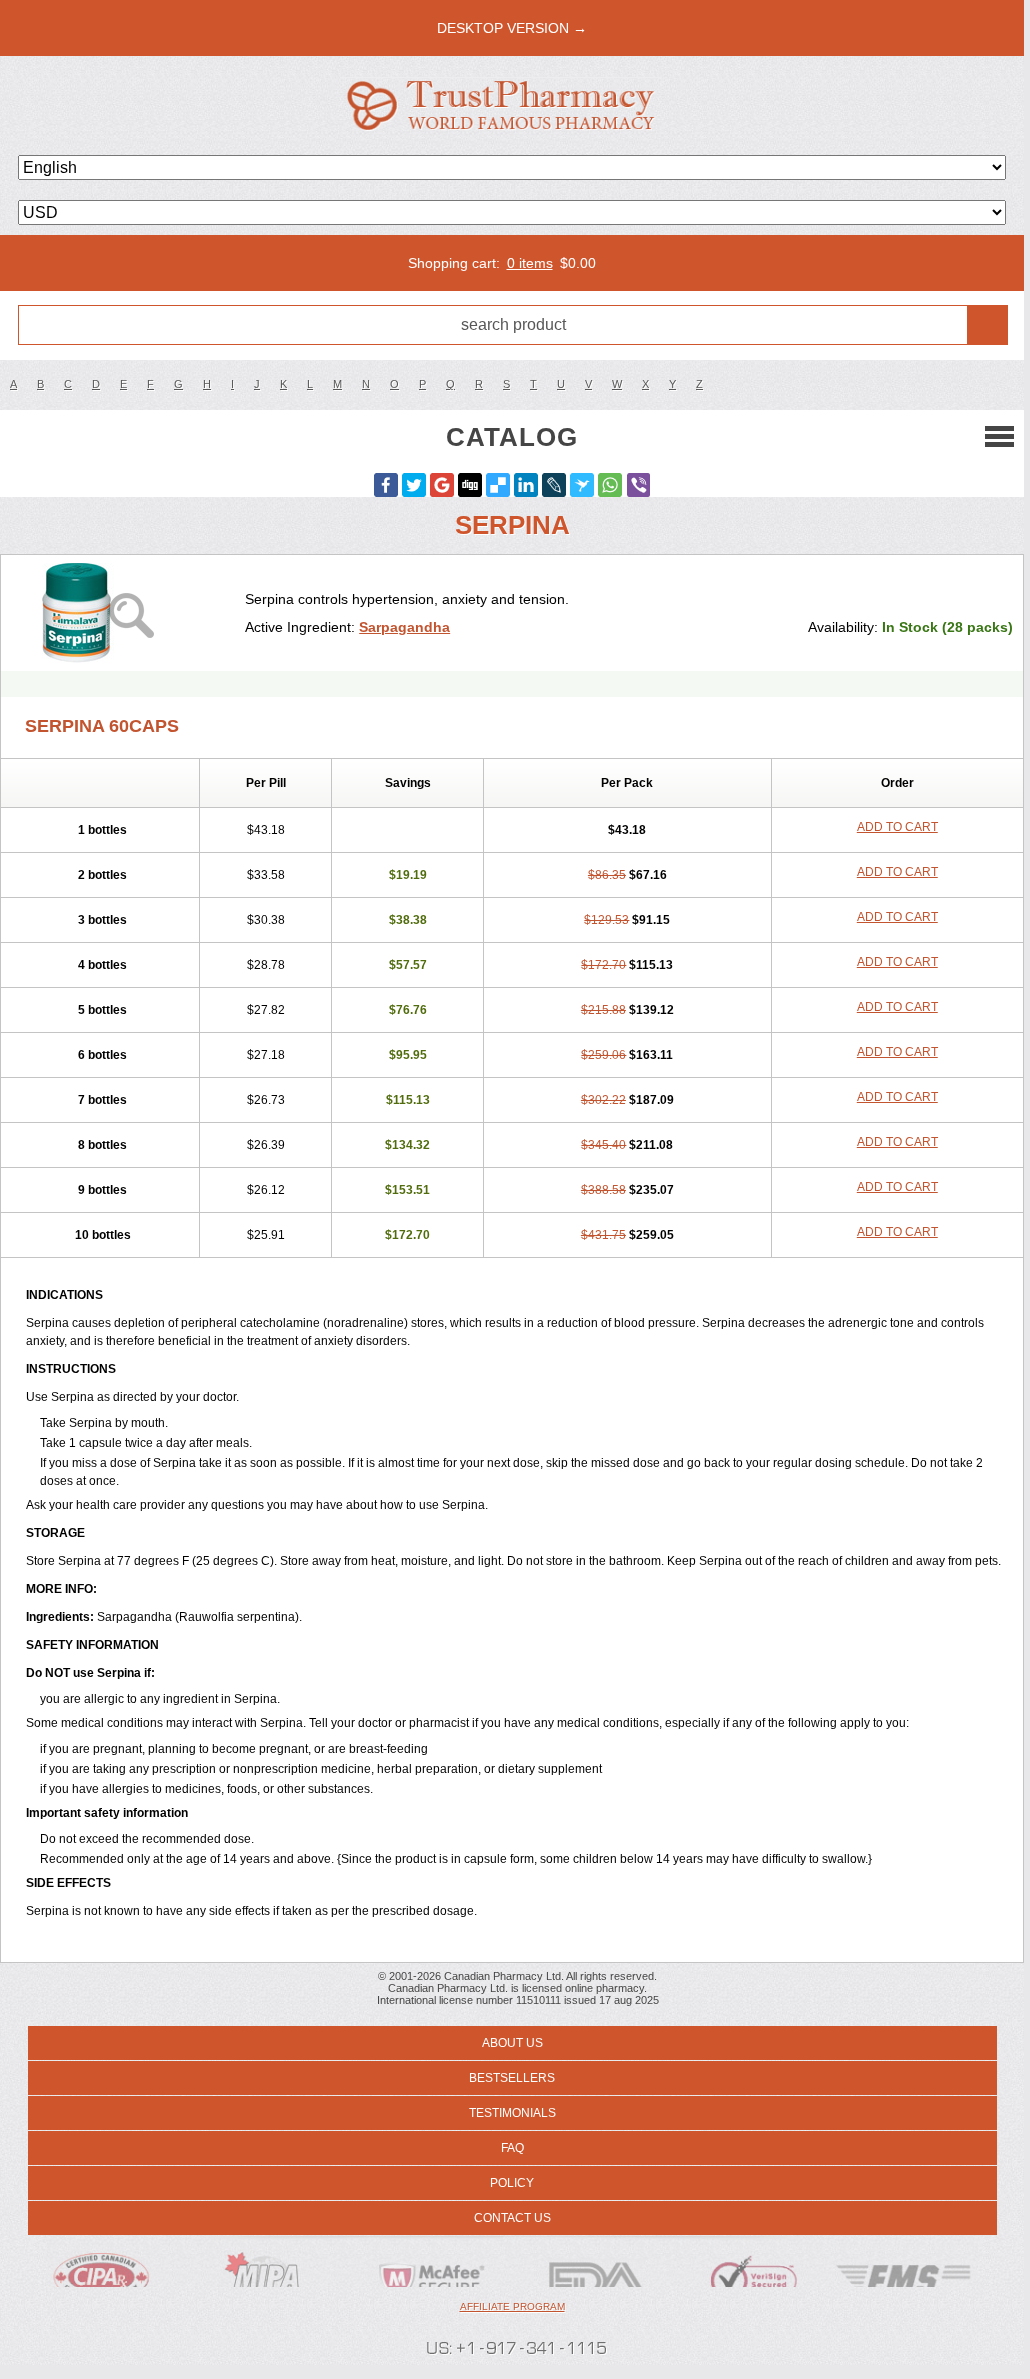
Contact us (512, 2218)
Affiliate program (512, 2306)
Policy (512, 2183)
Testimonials (512, 2113)
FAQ (512, 2148)
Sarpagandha (404, 627)
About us (512, 2043)
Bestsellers (512, 2078)
